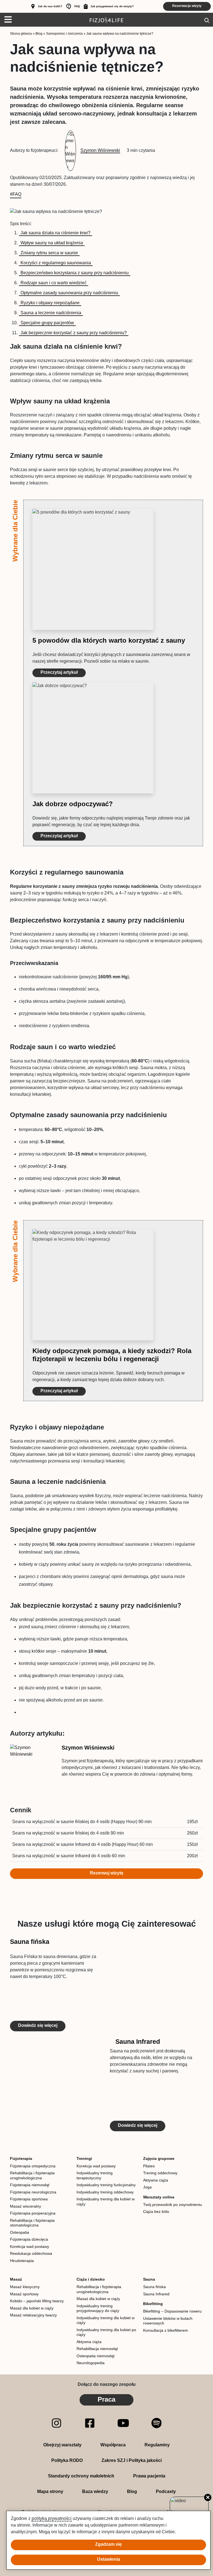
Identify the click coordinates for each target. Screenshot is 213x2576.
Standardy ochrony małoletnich (81, 2476)
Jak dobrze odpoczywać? (73, 804)
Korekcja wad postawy (30, 2246)
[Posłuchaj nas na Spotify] (157, 2423)
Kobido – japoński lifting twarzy (37, 2301)
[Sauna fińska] (156, 1985)
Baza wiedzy (95, 2491)
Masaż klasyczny (25, 2287)
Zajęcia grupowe (159, 2158)
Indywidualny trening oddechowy (105, 2192)
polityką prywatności (52, 2518)
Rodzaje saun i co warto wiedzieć (54, 283)
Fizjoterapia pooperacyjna (33, 2213)
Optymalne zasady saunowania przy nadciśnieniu (69, 293)
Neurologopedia (91, 2363)
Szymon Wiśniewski (88, 1748)
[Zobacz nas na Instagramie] (56, 2423)
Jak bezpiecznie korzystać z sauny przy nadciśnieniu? (74, 333)
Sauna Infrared (138, 2042)
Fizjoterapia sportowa (29, 2199)
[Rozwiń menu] (6, 20)
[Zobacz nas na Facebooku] (90, 2423)
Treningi (84, 2158)
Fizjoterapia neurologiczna (33, 2192)
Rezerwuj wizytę (107, 1873)
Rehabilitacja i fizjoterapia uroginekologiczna (32, 2175)
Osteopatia (20, 2232)
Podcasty (166, 2491)
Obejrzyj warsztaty (62, 2445)
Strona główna (21, 34)
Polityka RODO (67, 2460)
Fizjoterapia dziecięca (29, 2239)
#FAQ (16, 194)
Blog (39, 34)
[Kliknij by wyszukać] (207, 20)
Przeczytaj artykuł (59, 672)
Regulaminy (157, 2445)
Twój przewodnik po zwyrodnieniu (173, 2205)
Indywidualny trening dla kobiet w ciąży (106, 2201)
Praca (106, 2399)
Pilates (149, 2166)
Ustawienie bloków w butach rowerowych (168, 2321)
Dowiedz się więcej (38, 2025)
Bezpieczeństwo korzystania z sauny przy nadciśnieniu (75, 273)
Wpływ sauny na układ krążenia (52, 243)
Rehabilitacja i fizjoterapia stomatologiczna (32, 2223)
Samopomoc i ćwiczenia (64, 34)
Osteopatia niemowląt (96, 2356)
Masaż (16, 2279)
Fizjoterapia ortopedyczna (33, 2166)
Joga (147, 2187)
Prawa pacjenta (149, 2476)
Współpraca (113, 2445)
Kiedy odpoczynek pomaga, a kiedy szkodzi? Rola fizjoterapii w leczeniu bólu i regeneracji (112, 1355)
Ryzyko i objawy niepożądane (50, 303)
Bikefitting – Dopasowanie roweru (172, 2311)
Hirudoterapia (22, 2261)
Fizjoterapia (21, 2158)
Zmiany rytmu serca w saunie (49, 253)
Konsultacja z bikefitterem (166, 2330)
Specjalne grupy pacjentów (47, 323)
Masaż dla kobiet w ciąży (32, 2308)
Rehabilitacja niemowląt (97, 2349)
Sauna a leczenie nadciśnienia (51, 313)
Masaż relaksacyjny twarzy (33, 2315)
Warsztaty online (159, 2197)
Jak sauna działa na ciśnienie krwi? (55, 233)
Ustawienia (109, 2559)
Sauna (149, 2279)
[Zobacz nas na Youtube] (123, 2423)
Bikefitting (153, 2304)
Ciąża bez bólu (156, 2211)
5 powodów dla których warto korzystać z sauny (109, 640)
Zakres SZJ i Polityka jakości (132, 2460)
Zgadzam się (108, 2544)
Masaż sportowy (24, 2294)
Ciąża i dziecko (91, 2279)
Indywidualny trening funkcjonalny (106, 2185)
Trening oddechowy (160, 2173)
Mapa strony (50, 2491)
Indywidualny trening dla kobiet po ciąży (106, 2332)
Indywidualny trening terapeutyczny (95, 2175)
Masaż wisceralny (26, 2206)
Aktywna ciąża (156, 2180)
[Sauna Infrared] (57, 2085)
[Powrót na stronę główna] (106, 20)
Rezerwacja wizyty (187, 6)
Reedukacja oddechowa (31, 2253)
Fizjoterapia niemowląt (30, 2185)
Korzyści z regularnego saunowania (56, 263)
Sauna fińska (30, 1942)
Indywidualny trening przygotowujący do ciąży (98, 2308)
